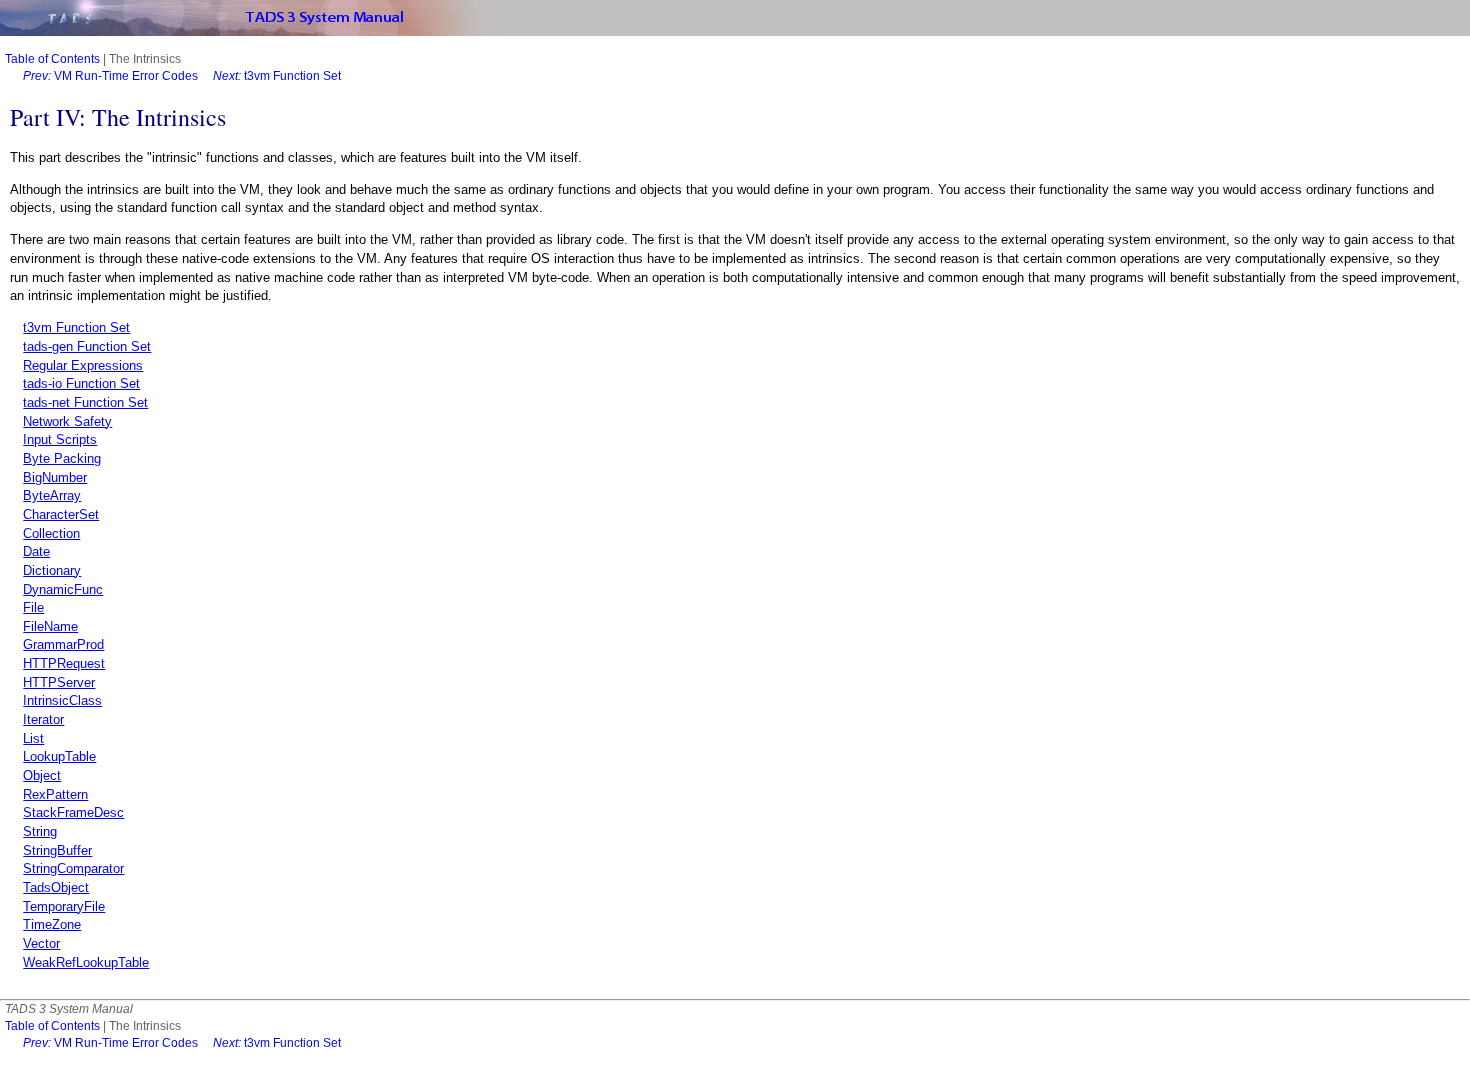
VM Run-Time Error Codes (110, 76)
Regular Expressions (83, 365)
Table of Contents (52, 59)
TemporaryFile (64, 906)
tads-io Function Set (81, 383)
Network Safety (67, 421)
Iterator (43, 719)
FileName (50, 626)
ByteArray (52, 495)
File (33, 607)
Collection (51, 533)
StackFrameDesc (73, 812)
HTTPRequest (64, 663)
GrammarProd (63, 644)
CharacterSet (61, 514)
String (40, 831)
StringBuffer (57, 850)
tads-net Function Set (85, 402)
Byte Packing (62, 458)
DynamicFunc (63, 589)
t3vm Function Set (277, 76)
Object (42, 775)
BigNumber (55, 477)
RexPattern (55, 794)
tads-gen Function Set (87, 346)
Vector (41, 943)
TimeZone (52, 924)
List (33, 738)
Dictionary (52, 570)
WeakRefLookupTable (86, 962)
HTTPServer (59, 682)
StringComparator (73, 868)
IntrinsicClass (62, 700)
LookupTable (59, 756)
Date (36, 551)
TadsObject (56, 887)
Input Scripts (60, 439)
